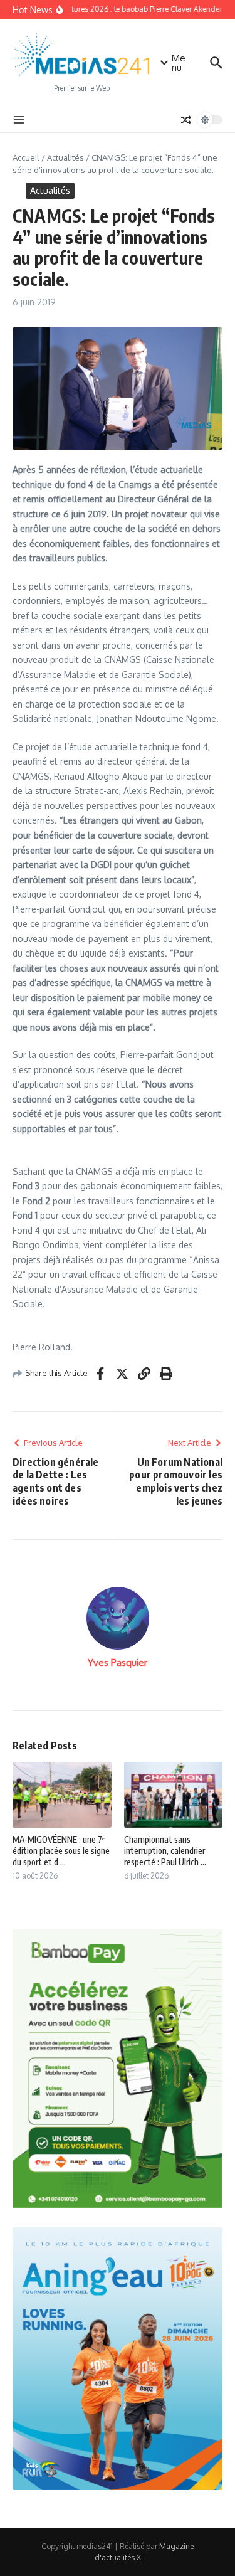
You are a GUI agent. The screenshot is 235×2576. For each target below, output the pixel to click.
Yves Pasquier (118, 1662)
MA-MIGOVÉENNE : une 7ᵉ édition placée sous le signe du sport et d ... (61, 1851)
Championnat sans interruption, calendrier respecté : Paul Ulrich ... (165, 1851)
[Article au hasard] (186, 120)
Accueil (26, 157)
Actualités (65, 157)
